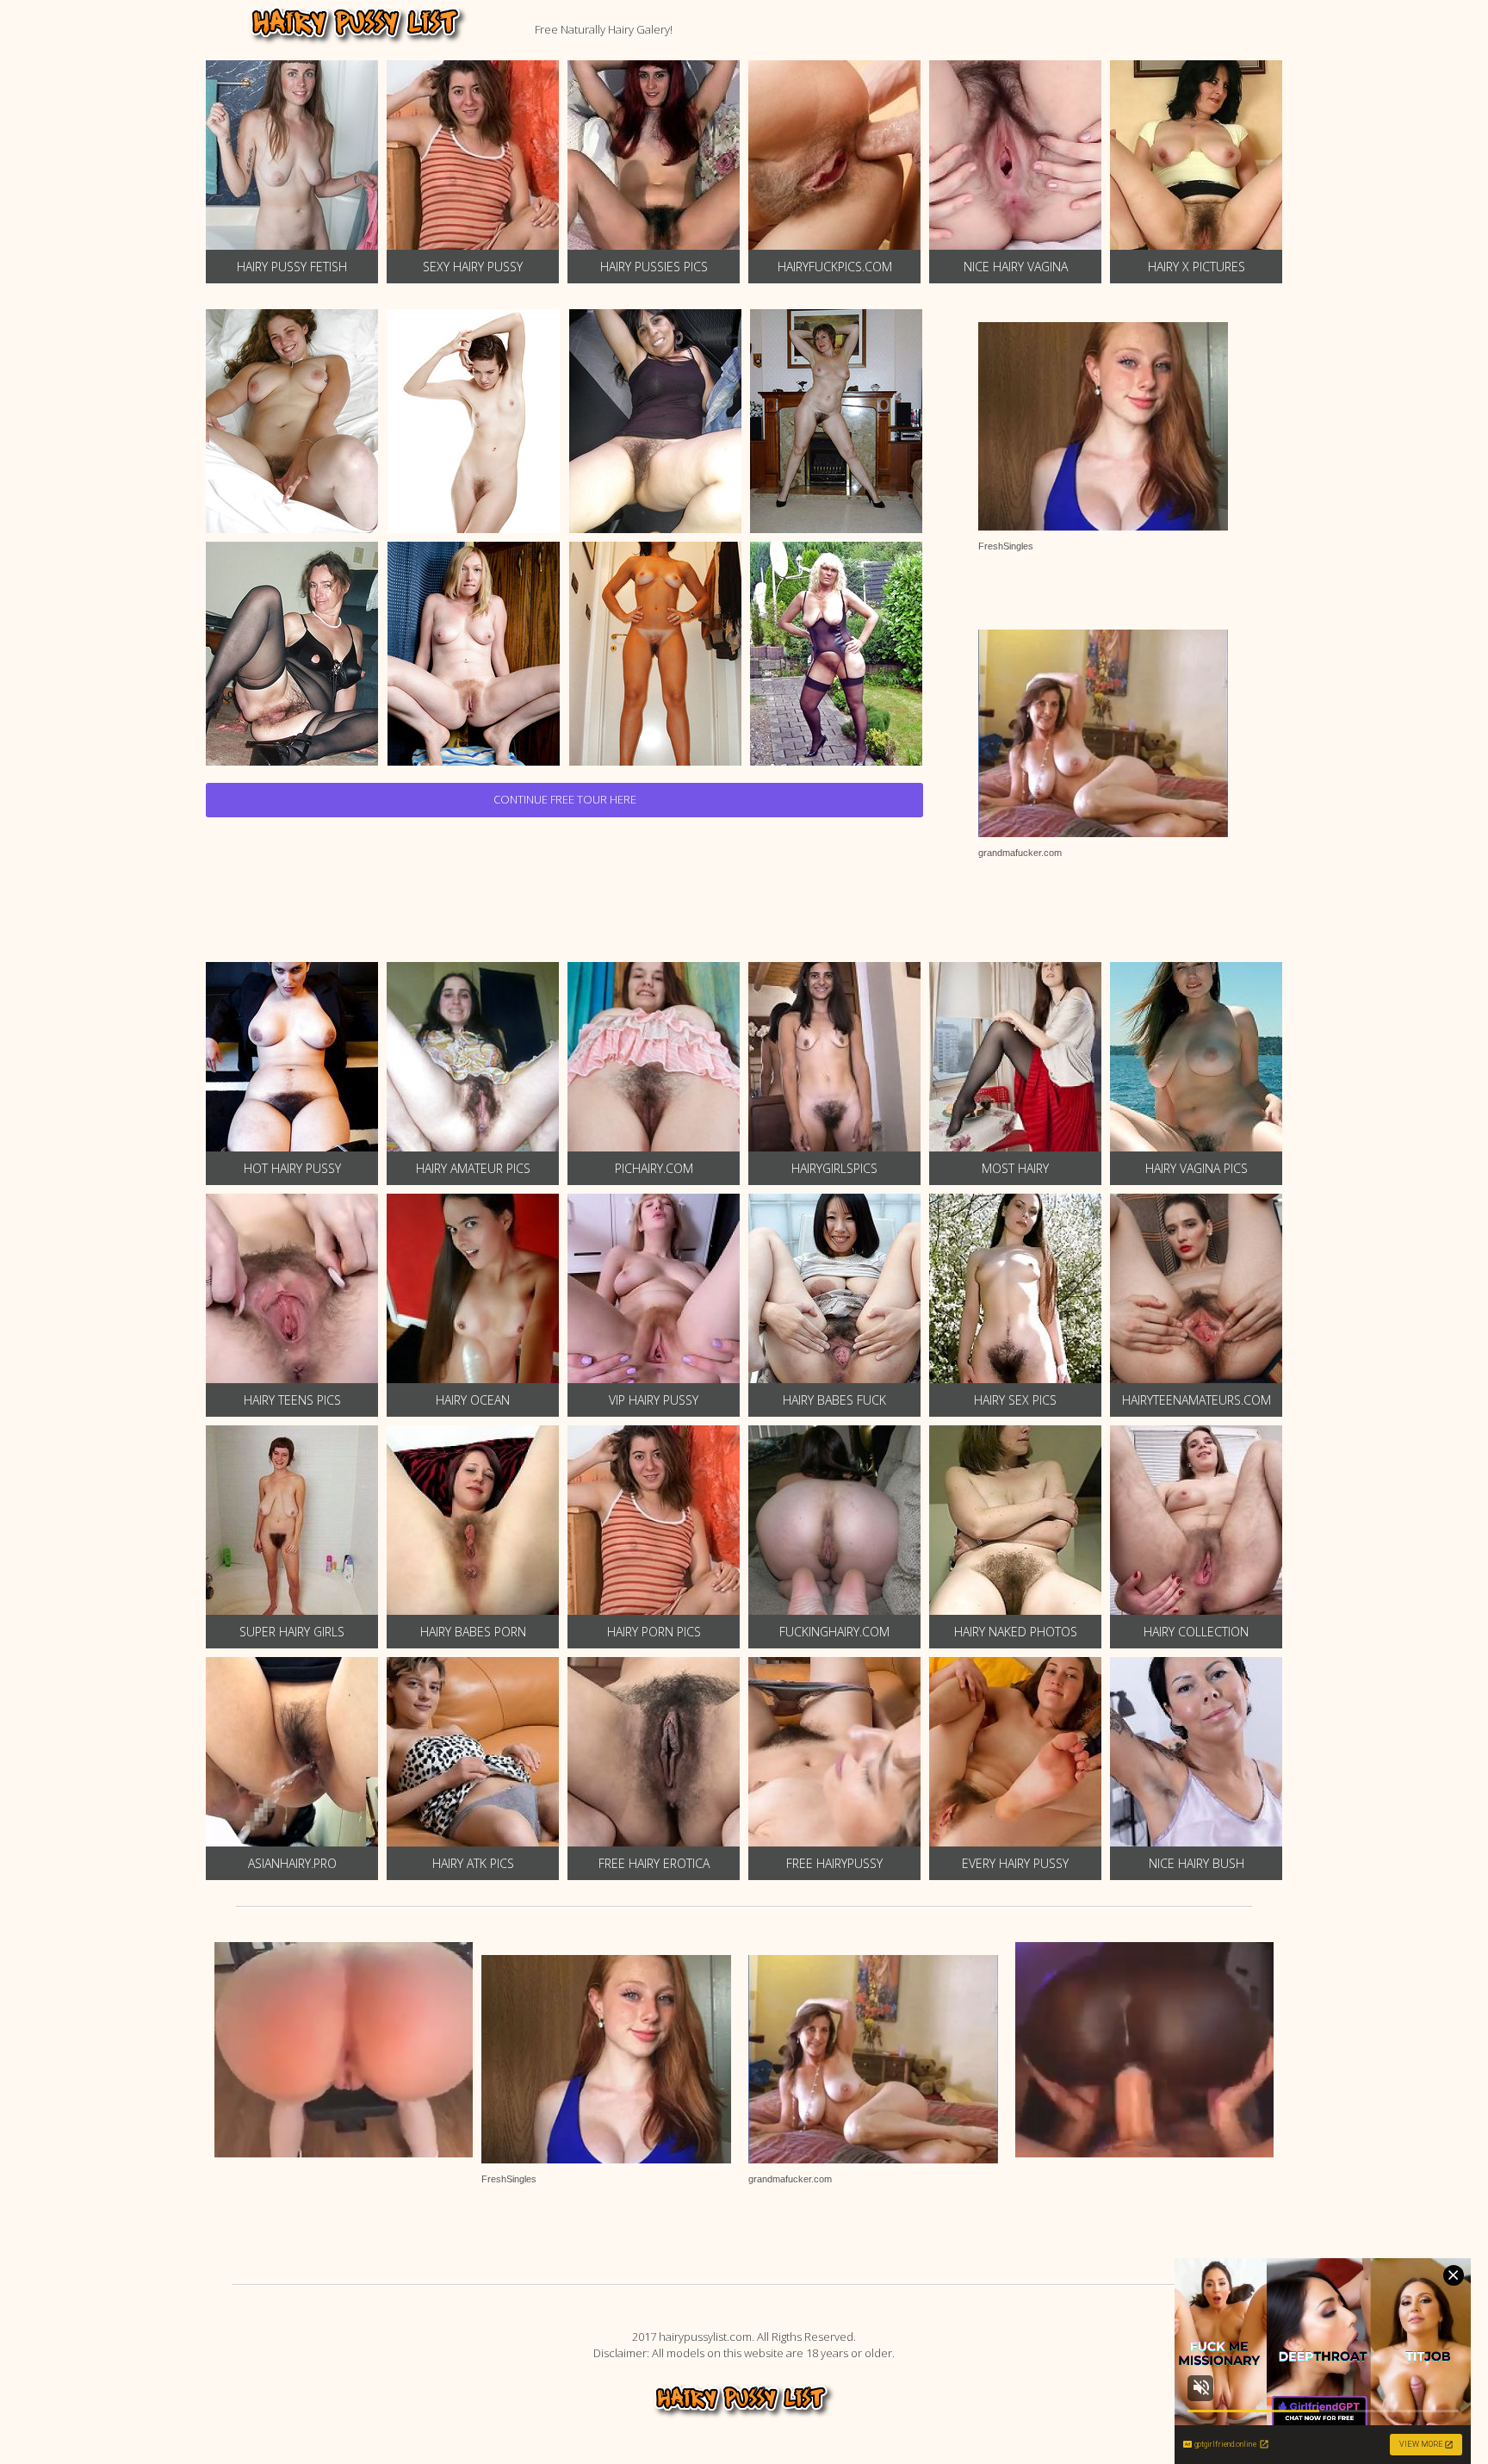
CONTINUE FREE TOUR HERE (565, 799)
